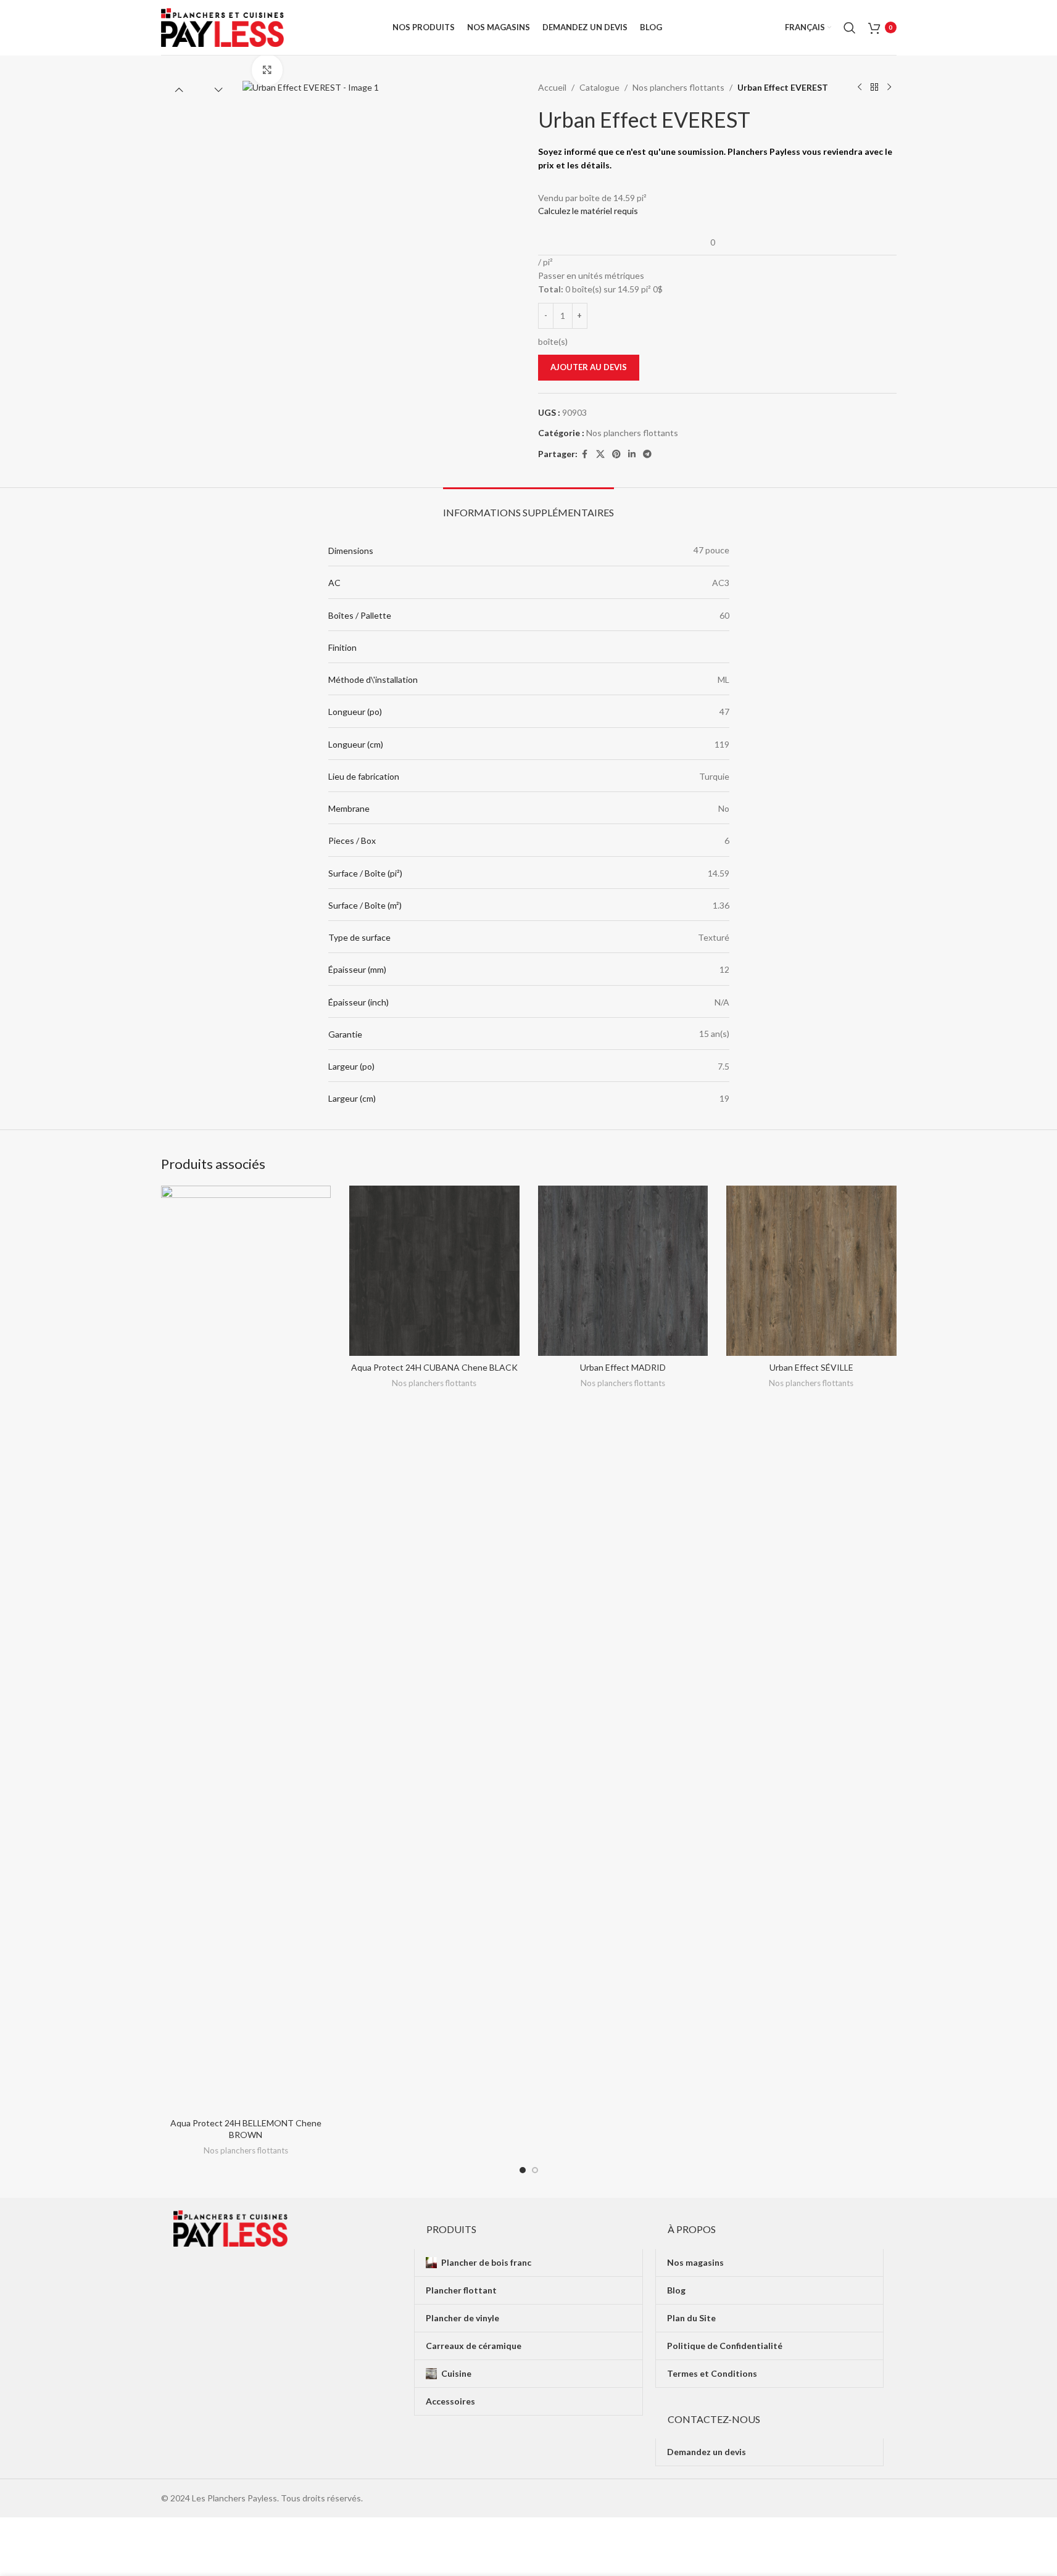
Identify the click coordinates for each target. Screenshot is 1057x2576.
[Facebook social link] (585, 454)
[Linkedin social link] (632, 454)
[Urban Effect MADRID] (623, 1271)
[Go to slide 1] (523, 2170)
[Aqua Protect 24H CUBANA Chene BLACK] (434, 1271)
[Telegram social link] (647, 454)
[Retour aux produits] (874, 88)
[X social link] (600, 454)
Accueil (552, 87)
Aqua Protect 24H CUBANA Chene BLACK (434, 1367)
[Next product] (889, 88)
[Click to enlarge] (267, 70)
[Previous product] (860, 88)
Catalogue (599, 87)
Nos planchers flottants (678, 87)
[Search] (850, 28)
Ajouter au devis (589, 367)
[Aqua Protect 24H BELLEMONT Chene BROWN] (246, 1648)
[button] (179, 89)
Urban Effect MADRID (623, 1367)
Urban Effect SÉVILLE (811, 1367)
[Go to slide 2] (535, 2170)
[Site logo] (223, 26)
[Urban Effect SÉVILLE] (811, 1271)
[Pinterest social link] (616, 454)
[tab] (528, 506)
